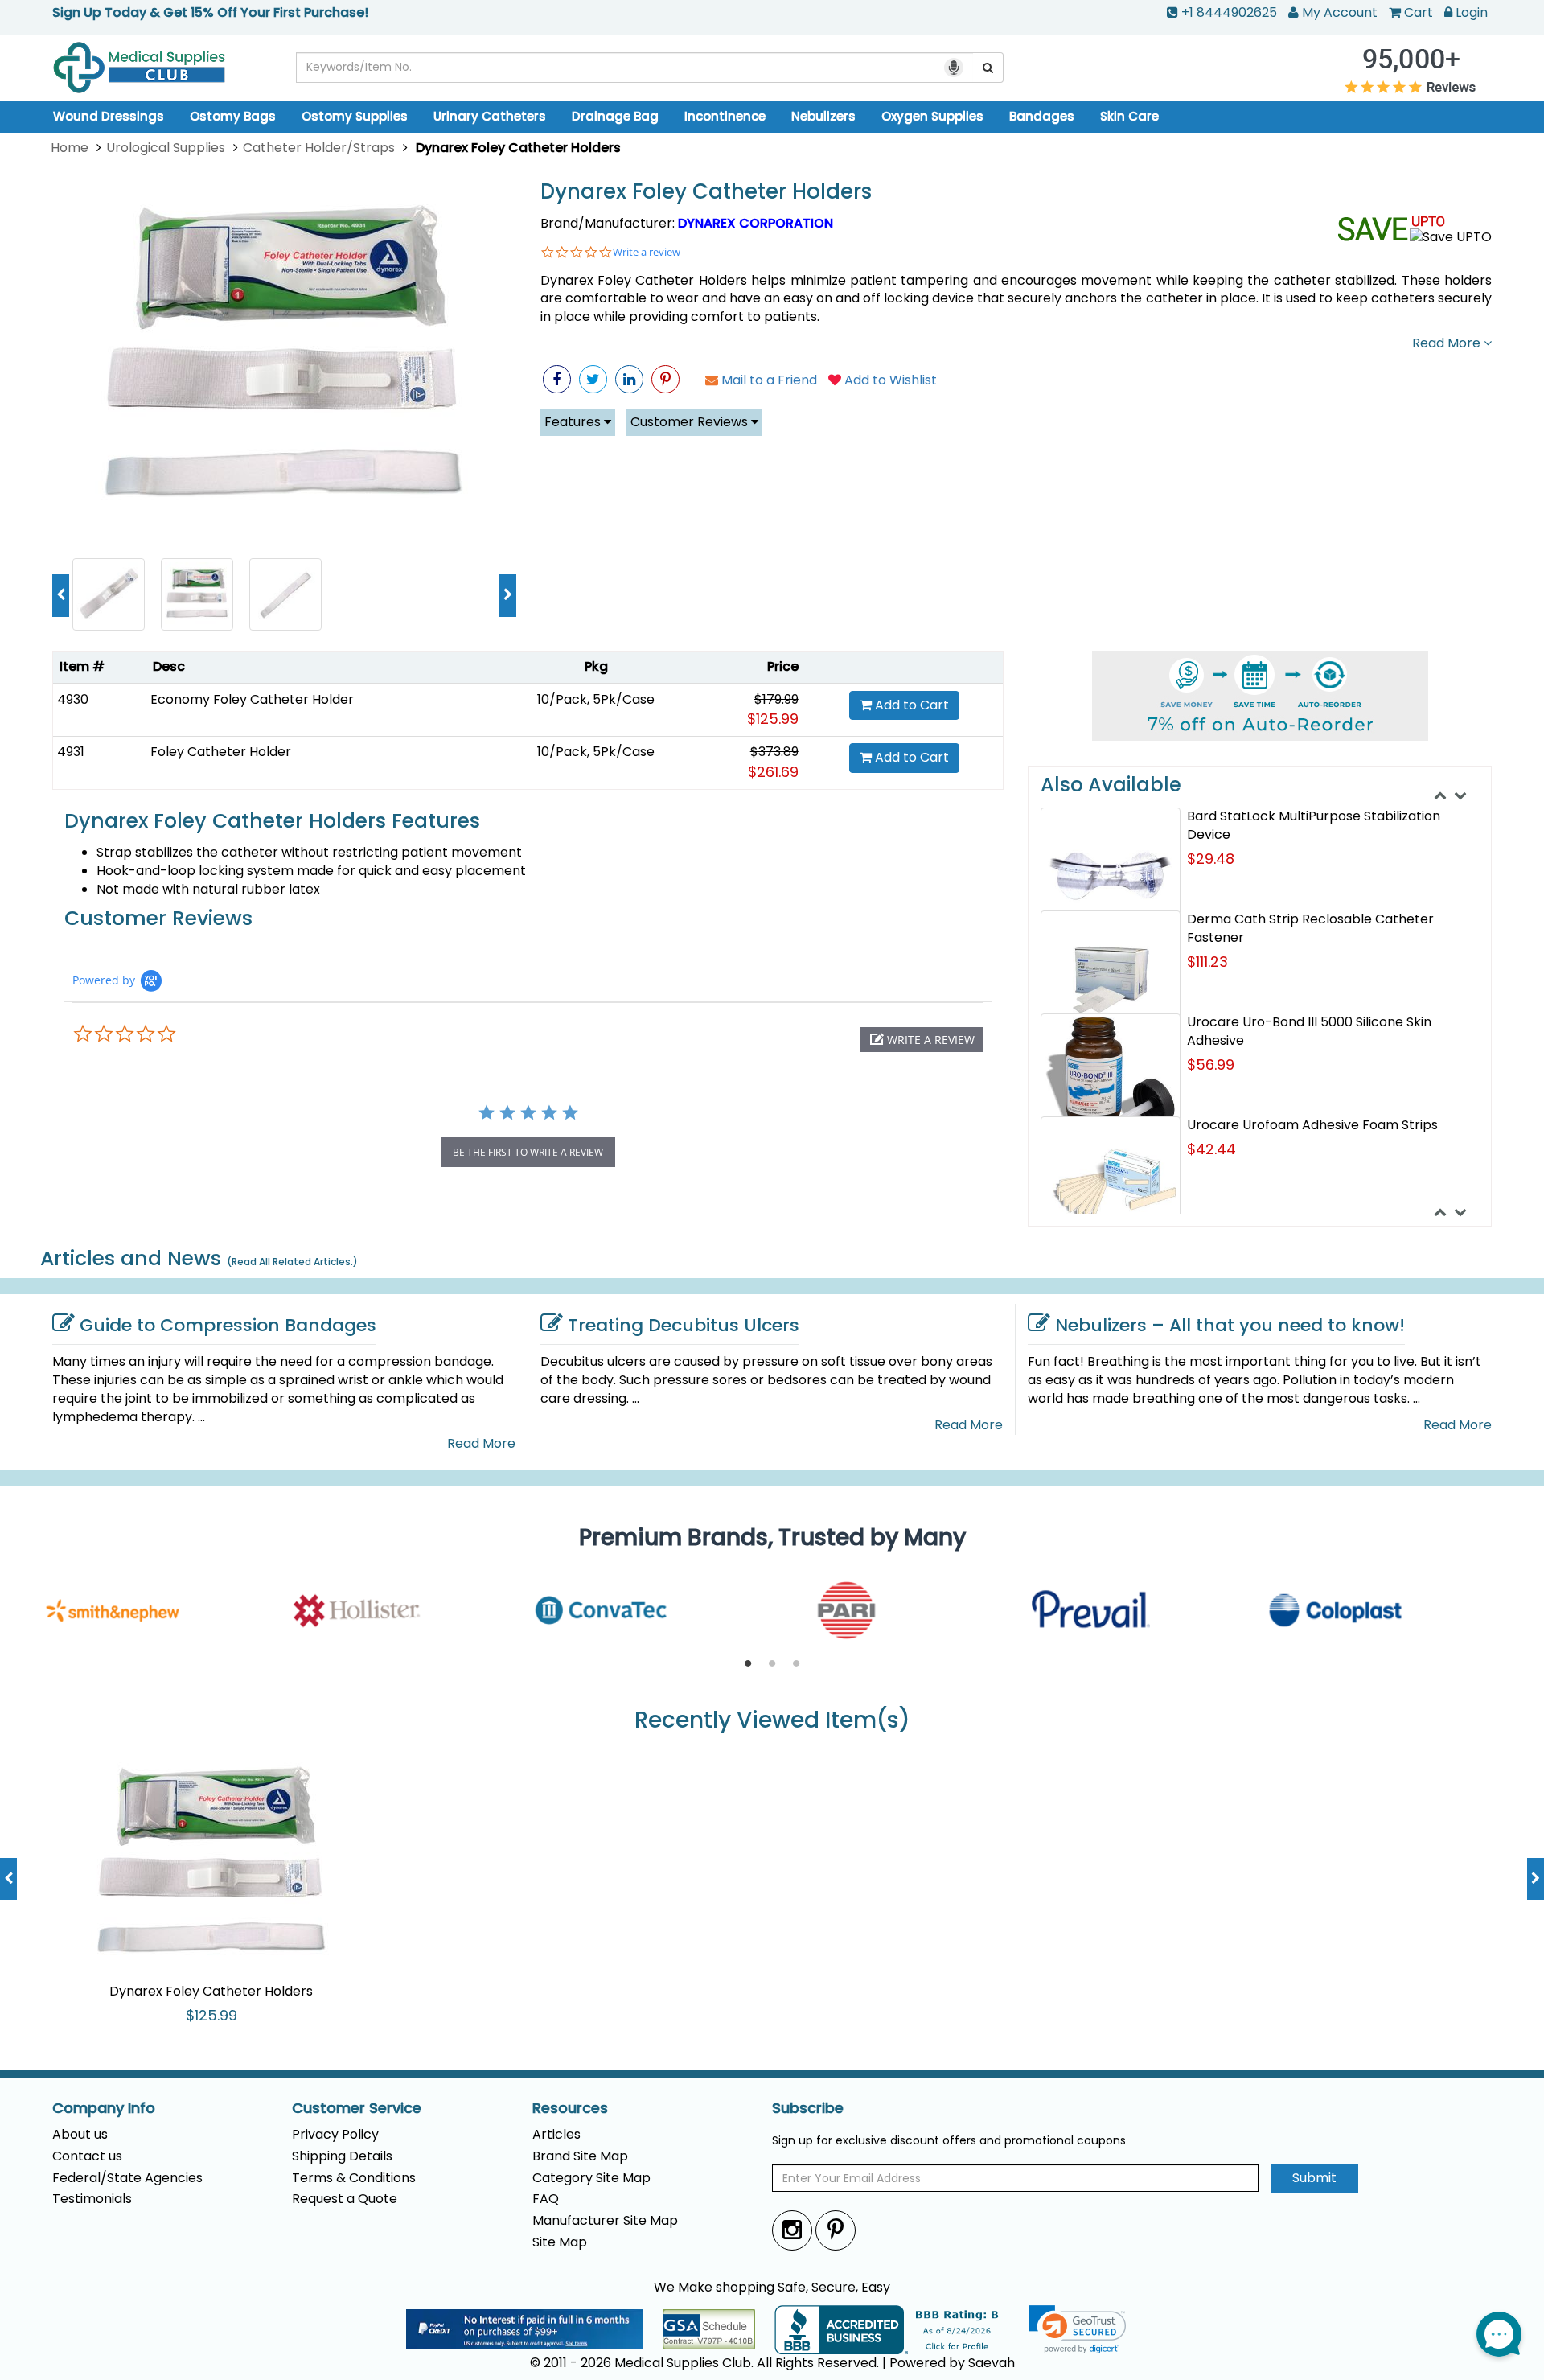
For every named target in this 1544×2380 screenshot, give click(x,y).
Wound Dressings (109, 116)
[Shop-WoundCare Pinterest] (665, 379)
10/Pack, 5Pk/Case (596, 699)
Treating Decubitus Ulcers (684, 1325)
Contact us (87, 2156)
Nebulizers (823, 116)
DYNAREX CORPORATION (756, 223)
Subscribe (808, 2108)
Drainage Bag (615, 116)
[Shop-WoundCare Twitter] (593, 379)
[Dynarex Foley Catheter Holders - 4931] (109, 593)
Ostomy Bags (233, 116)
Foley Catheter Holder (221, 752)
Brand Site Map (580, 2156)
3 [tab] (796, 1664)
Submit (1314, 2178)
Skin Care (1129, 116)
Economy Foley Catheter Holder (252, 699)
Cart (1419, 12)
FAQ (546, 2199)
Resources (570, 2108)
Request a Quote (345, 2199)
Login (1472, 12)
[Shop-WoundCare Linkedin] (629, 379)
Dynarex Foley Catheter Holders (706, 192)
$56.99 (1211, 1065)
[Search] (988, 68)
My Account (1340, 12)
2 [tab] (772, 1664)
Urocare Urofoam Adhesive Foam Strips (1312, 1125)
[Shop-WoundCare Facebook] (557, 379)
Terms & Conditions (354, 2178)
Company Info (104, 2108)
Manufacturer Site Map (605, 2220)
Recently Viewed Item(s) (772, 1721)
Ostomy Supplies (355, 116)
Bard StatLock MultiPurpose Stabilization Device (1314, 825)
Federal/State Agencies (127, 2178)
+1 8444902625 (1229, 12)
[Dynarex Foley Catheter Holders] (284, 361)
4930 (73, 699)
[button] (922, 1040)
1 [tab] (748, 1664)
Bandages (1042, 116)
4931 (71, 752)
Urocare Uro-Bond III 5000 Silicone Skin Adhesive (1309, 1031)
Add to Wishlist (889, 380)
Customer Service (357, 2108)
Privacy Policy (335, 2134)
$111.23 (1207, 962)
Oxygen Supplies (932, 116)
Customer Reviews (691, 422)
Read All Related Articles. (292, 1262)
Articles (556, 2134)
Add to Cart (910, 705)
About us (80, 2134)
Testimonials (92, 2199)
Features (574, 422)
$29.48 (1211, 859)
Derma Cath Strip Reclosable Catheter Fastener (1310, 928)
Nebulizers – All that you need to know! (1230, 1325)
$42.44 (1211, 1149)
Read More (1448, 343)
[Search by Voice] (954, 68)
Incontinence (725, 116)
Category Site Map (591, 2178)
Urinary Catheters (490, 116)
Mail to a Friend (768, 380)
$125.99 (773, 719)
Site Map (560, 2242)
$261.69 (773, 772)
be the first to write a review (528, 1152)
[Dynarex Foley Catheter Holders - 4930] (285, 593)
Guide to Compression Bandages (228, 1325)
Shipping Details (342, 2156)
